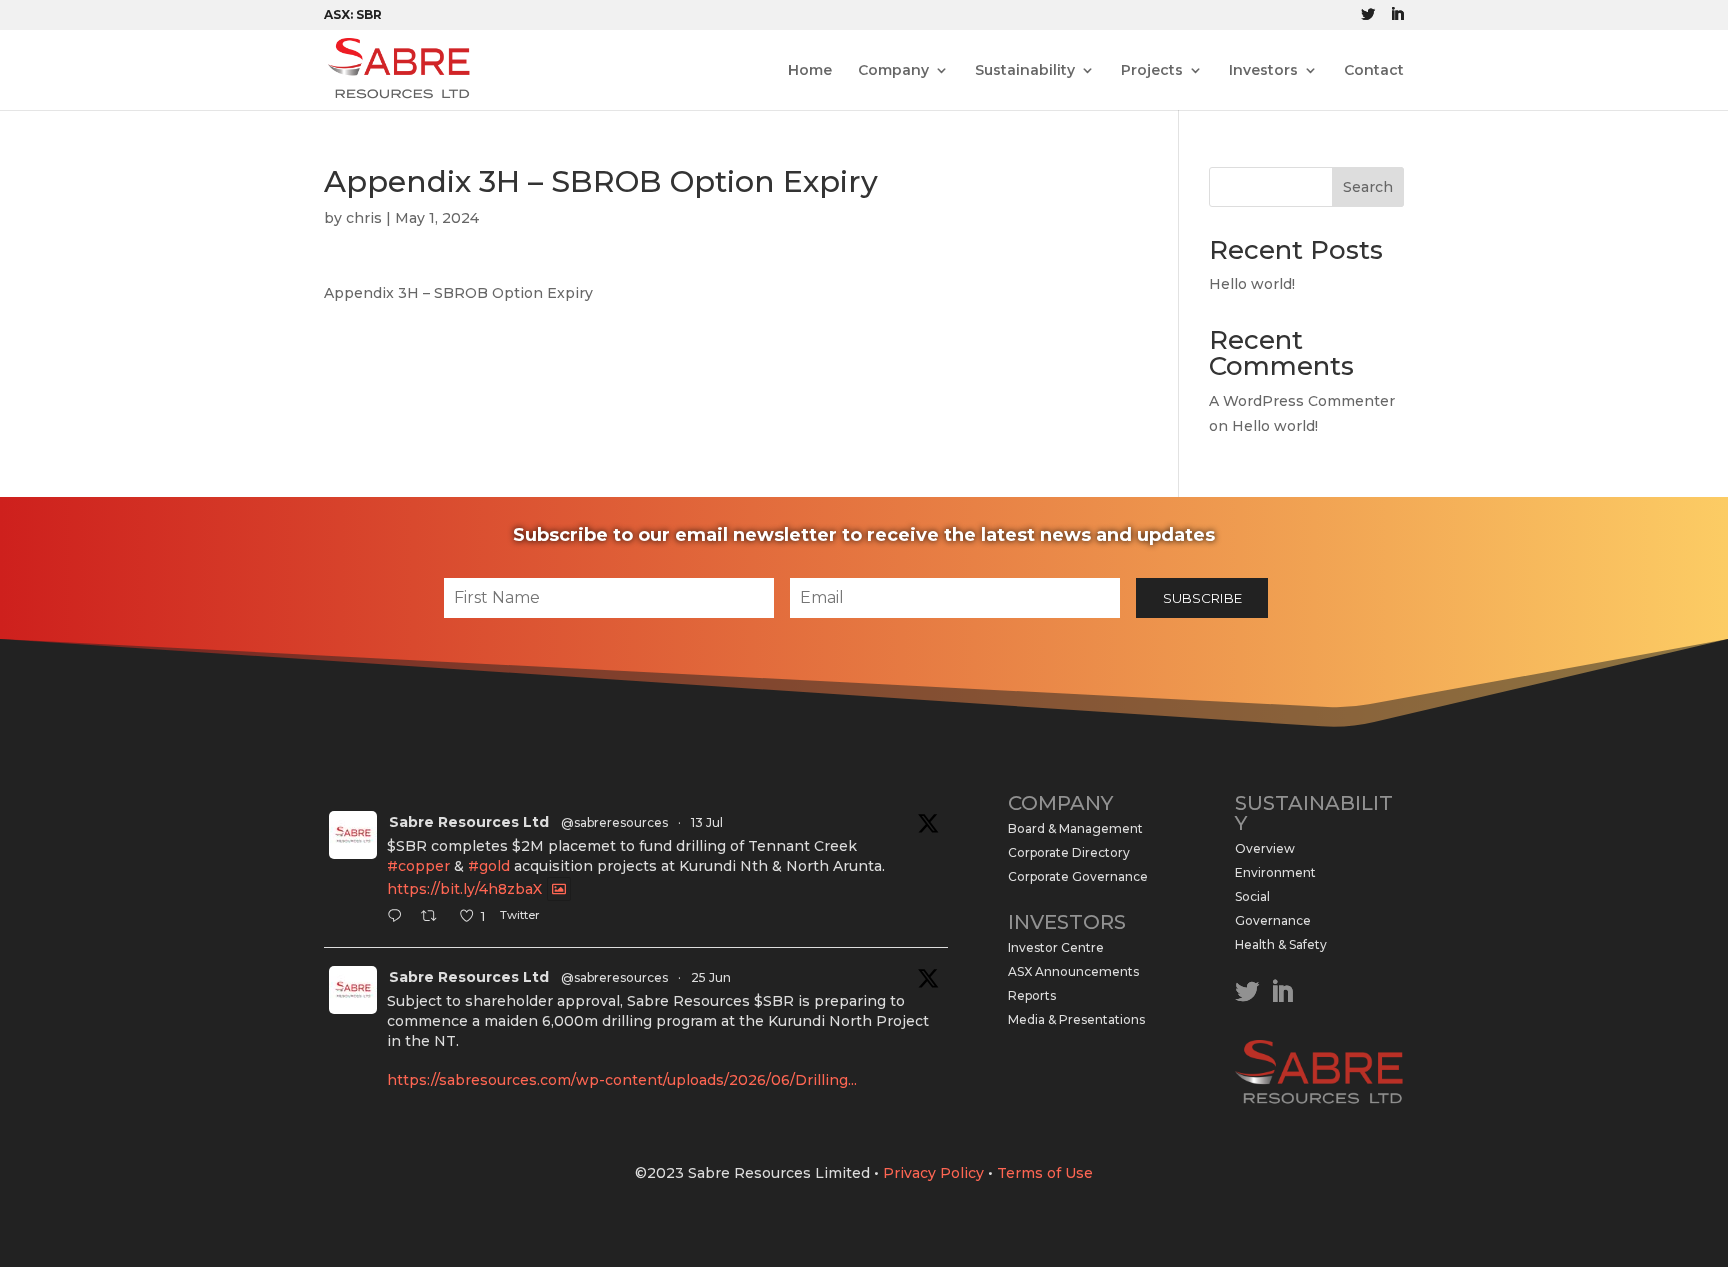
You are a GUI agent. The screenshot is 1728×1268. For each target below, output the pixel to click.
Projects (1152, 71)
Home (810, 71)
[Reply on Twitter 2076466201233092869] (399, 918)
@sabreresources (614, 822)
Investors (1263, 71)
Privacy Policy (933, 1173)
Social (1252, 896)
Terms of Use (1045, 1173)
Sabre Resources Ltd (469, 822)
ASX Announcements (1073, 971)
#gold (489, 866)
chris (364, 218)
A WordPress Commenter (1302, 401)
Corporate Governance (1078, 876)
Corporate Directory (1069, 852)
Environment (1275, 872)
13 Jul (707, 822)
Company (893, 71)
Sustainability (1025, 71)
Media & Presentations (1076, 1019)
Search (1368, 187)
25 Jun (711, 977)
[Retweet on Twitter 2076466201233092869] (434, 918)
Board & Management (1075, 828)
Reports (1032, 995)
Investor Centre (1056, 947)
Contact (1374, 71)
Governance (1273, 920)
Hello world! (1252, 284)
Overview (1265, 848)
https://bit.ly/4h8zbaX (464, 889)
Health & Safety (1281, 944)
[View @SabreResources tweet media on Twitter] (559, 889)
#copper (418, 866)
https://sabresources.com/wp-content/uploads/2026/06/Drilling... (622, 1080)
